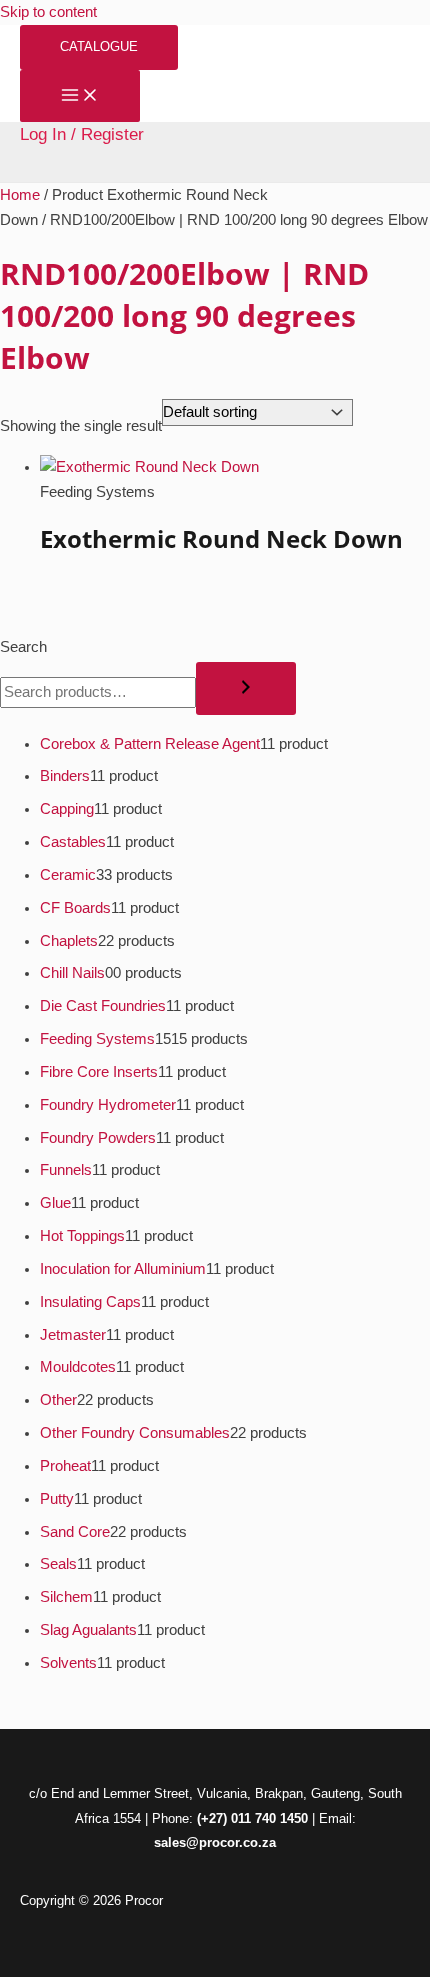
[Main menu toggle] (80, 96)
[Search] (246, 688)
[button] (99, 47)
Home (20, 195)
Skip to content (48, 12)
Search (23, 647)
